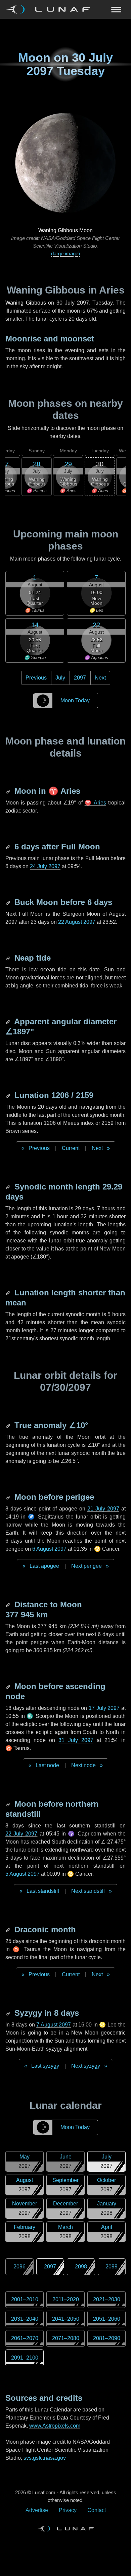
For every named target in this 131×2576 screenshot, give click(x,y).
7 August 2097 (54, 2025)
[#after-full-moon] (9, 847)
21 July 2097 (103, 1509)
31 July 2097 (76, 1740)
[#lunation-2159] (9, 1095)
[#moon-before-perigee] (9, 1497)
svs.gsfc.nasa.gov (45, 2458)
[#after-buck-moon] (9, 902)
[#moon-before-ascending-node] (9, 1686)
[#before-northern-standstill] (9, 1804)
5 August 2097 (23, 1874)
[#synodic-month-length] (9, 1187)
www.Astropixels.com (55, 2426)
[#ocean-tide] (9, 958)
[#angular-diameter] (9, 1021)
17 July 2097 (104, 1708)
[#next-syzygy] (9, 2013)
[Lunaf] (51, 9)
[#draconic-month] (9, 1929)
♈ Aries (95, 803)
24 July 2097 (45, 866)
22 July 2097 (21, 1834)
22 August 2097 (77, 922)
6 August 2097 (49, 1549)
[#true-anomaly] (9, 1425)
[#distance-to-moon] (9, 1604)
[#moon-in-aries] (9, 791)
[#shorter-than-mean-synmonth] (9, 1293)
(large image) (65, 253)
